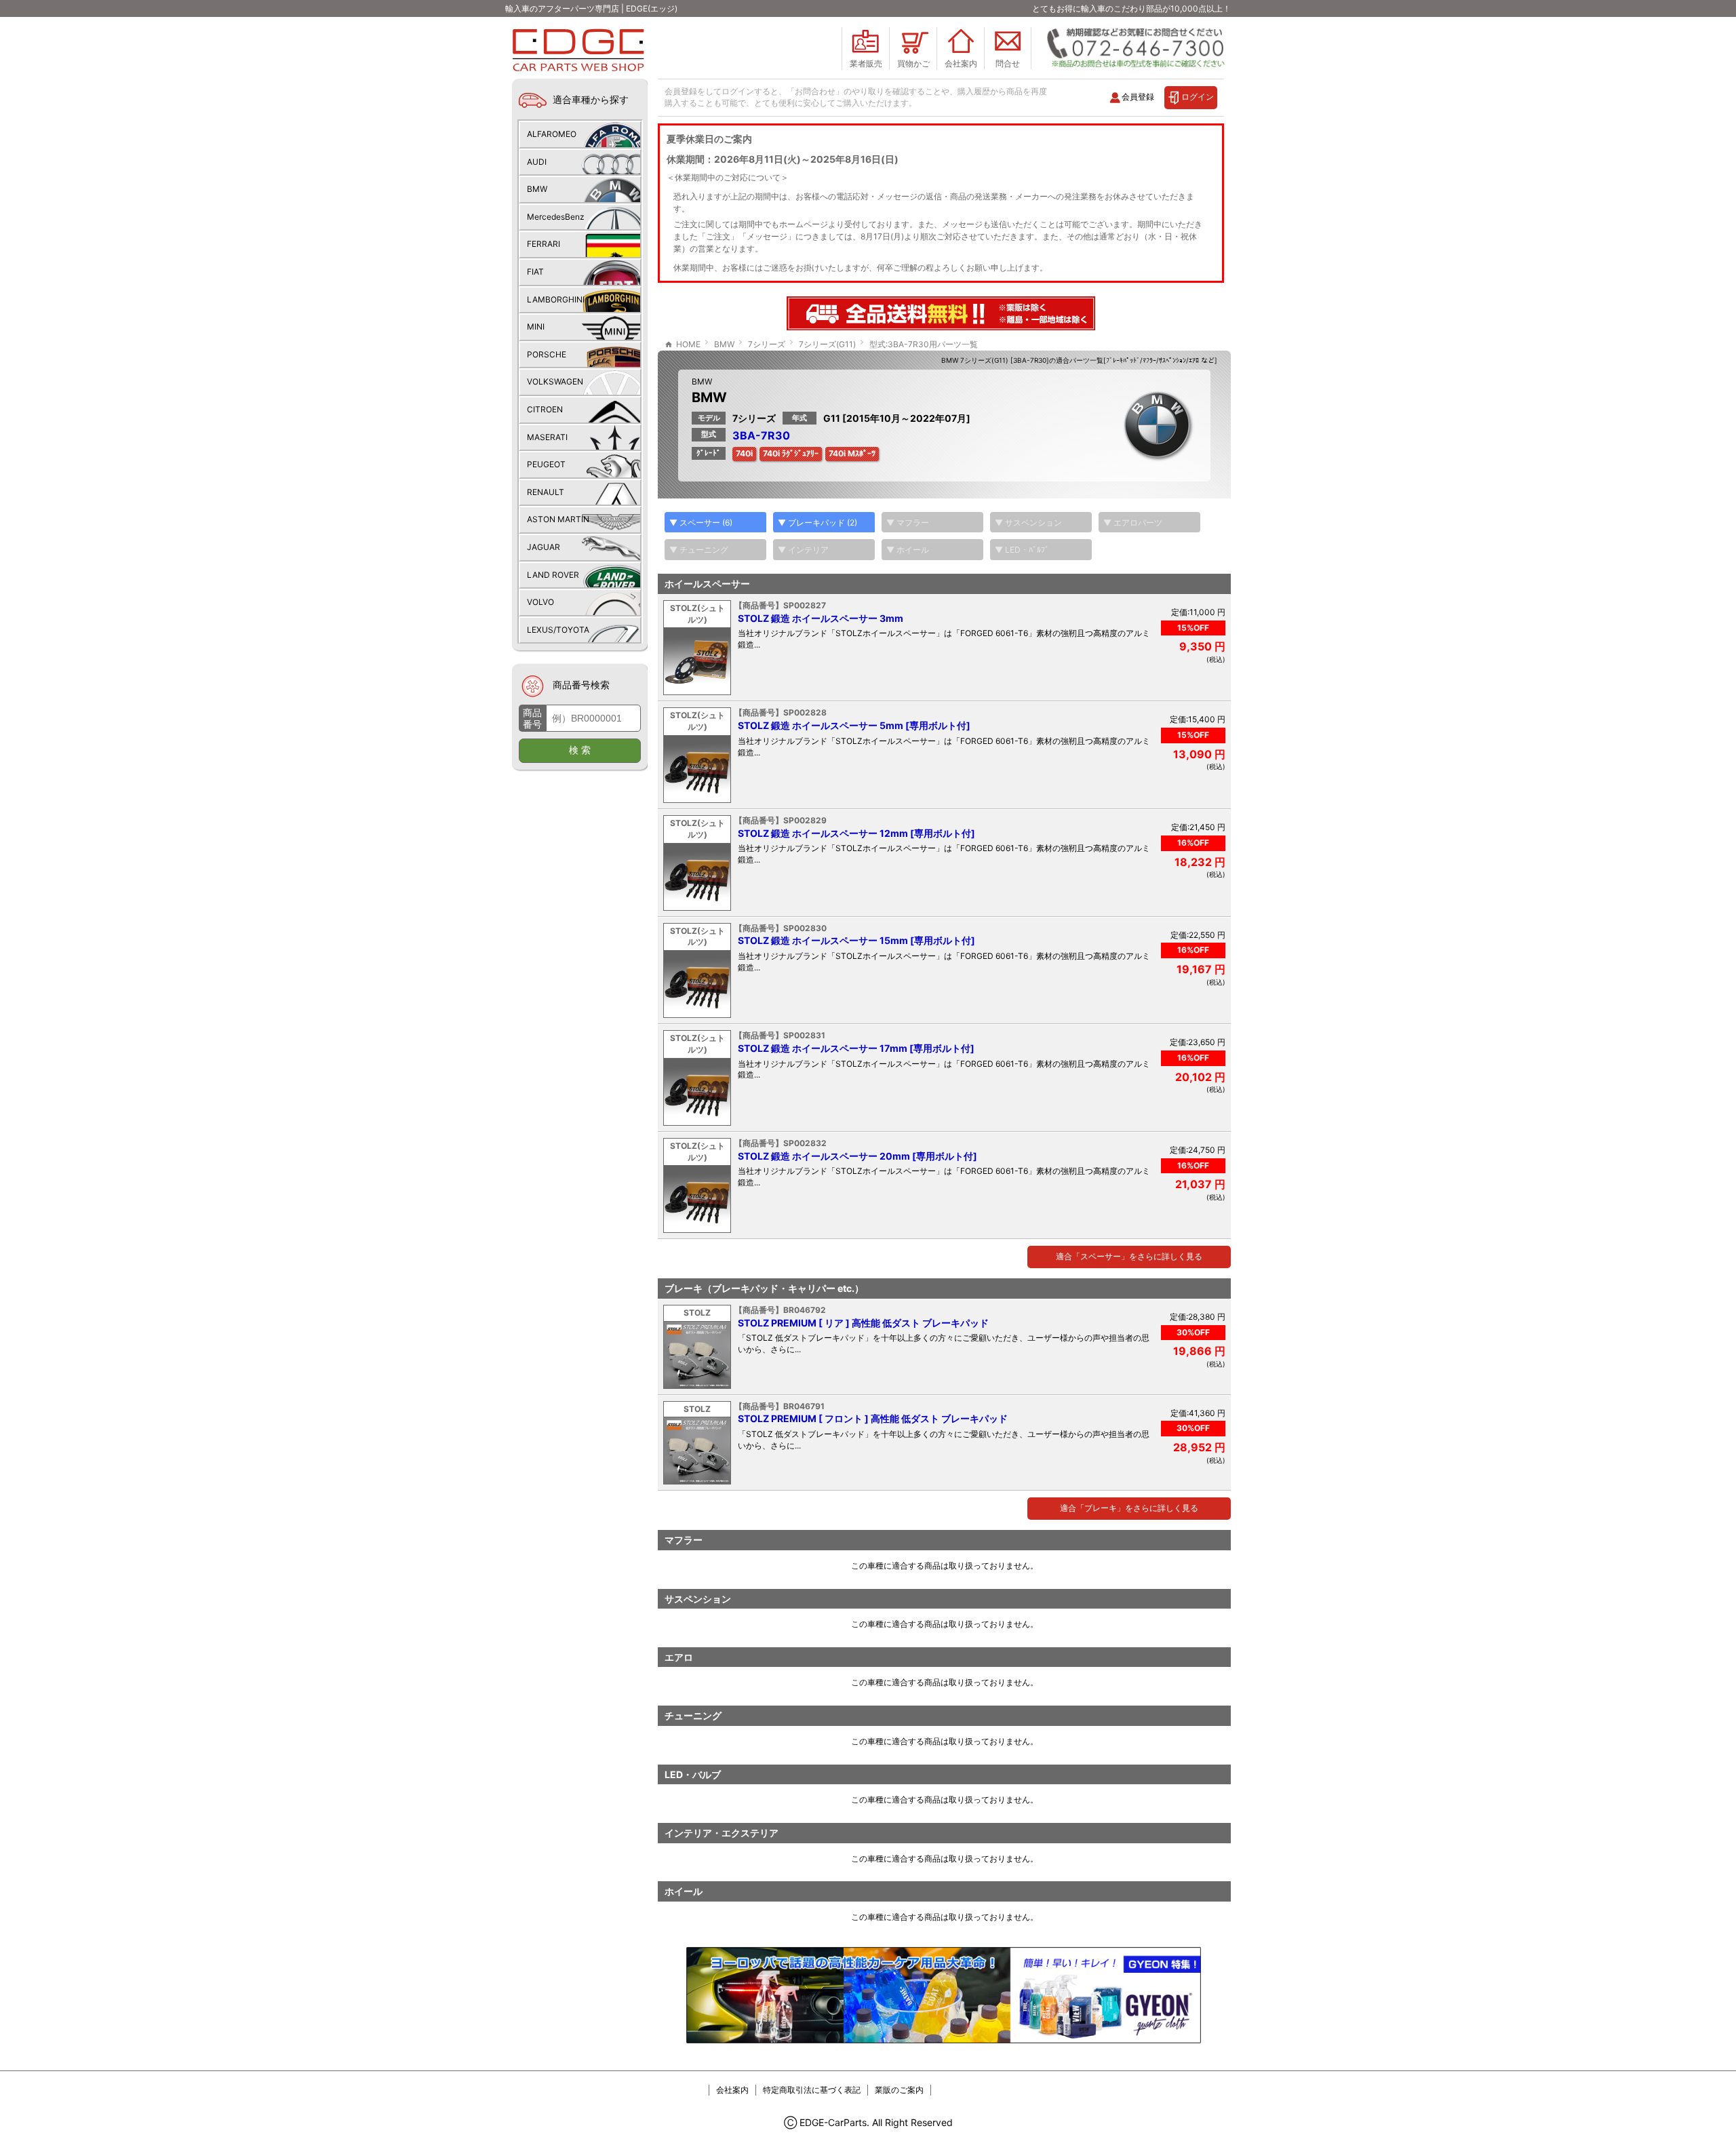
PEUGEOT (546, 464)
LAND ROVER (553, 575)
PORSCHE (547, 354)
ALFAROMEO (552, 134)
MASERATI (547, 437)
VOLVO (540, 602)
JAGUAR (544, 547)
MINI (536, 327)
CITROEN (545, 409)
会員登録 (1138, 97)
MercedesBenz (556, 217)
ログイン (1198, 97)
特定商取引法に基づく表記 (812, 2090)
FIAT (535, 272)
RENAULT (546, 492)
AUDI (537, 162)
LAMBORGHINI (556, 299)
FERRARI (544, 244)
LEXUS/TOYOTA (558, 630)
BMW (702, 381)
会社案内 (732, 2090)
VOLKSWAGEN (555, 381)
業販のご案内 (899, 2090)
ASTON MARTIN (558, 519)
